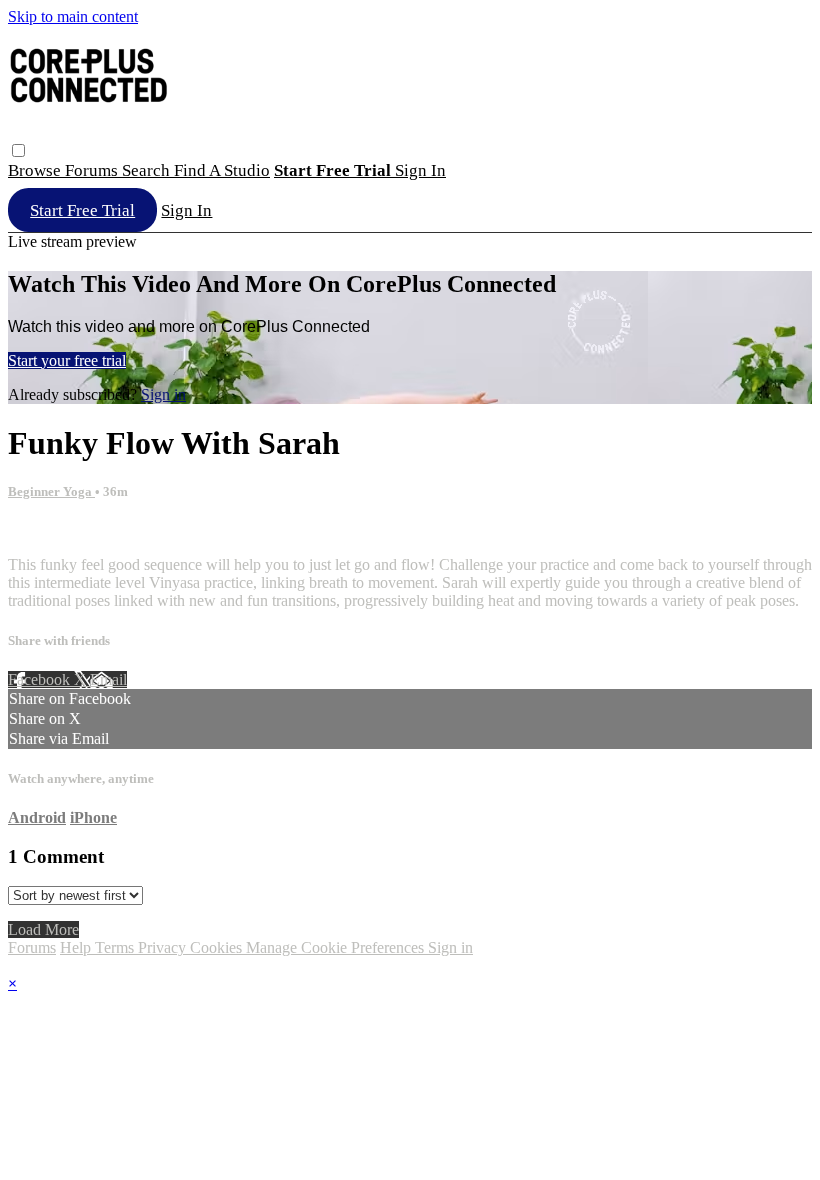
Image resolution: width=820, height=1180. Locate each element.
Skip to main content (73, 16)
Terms (116, 947)
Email (108, 679)
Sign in (420, 170)
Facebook (41, 679)
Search (148, 170)
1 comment (43, 530)
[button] (18, 150)
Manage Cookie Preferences (337, 947)
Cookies (218, 947)
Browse (36, 170)
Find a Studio (222, 170)
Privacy (164, 947)
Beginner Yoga (51, 491)
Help (77, 947)
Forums (93, 170)
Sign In (186, 210)
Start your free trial (67, 360)
